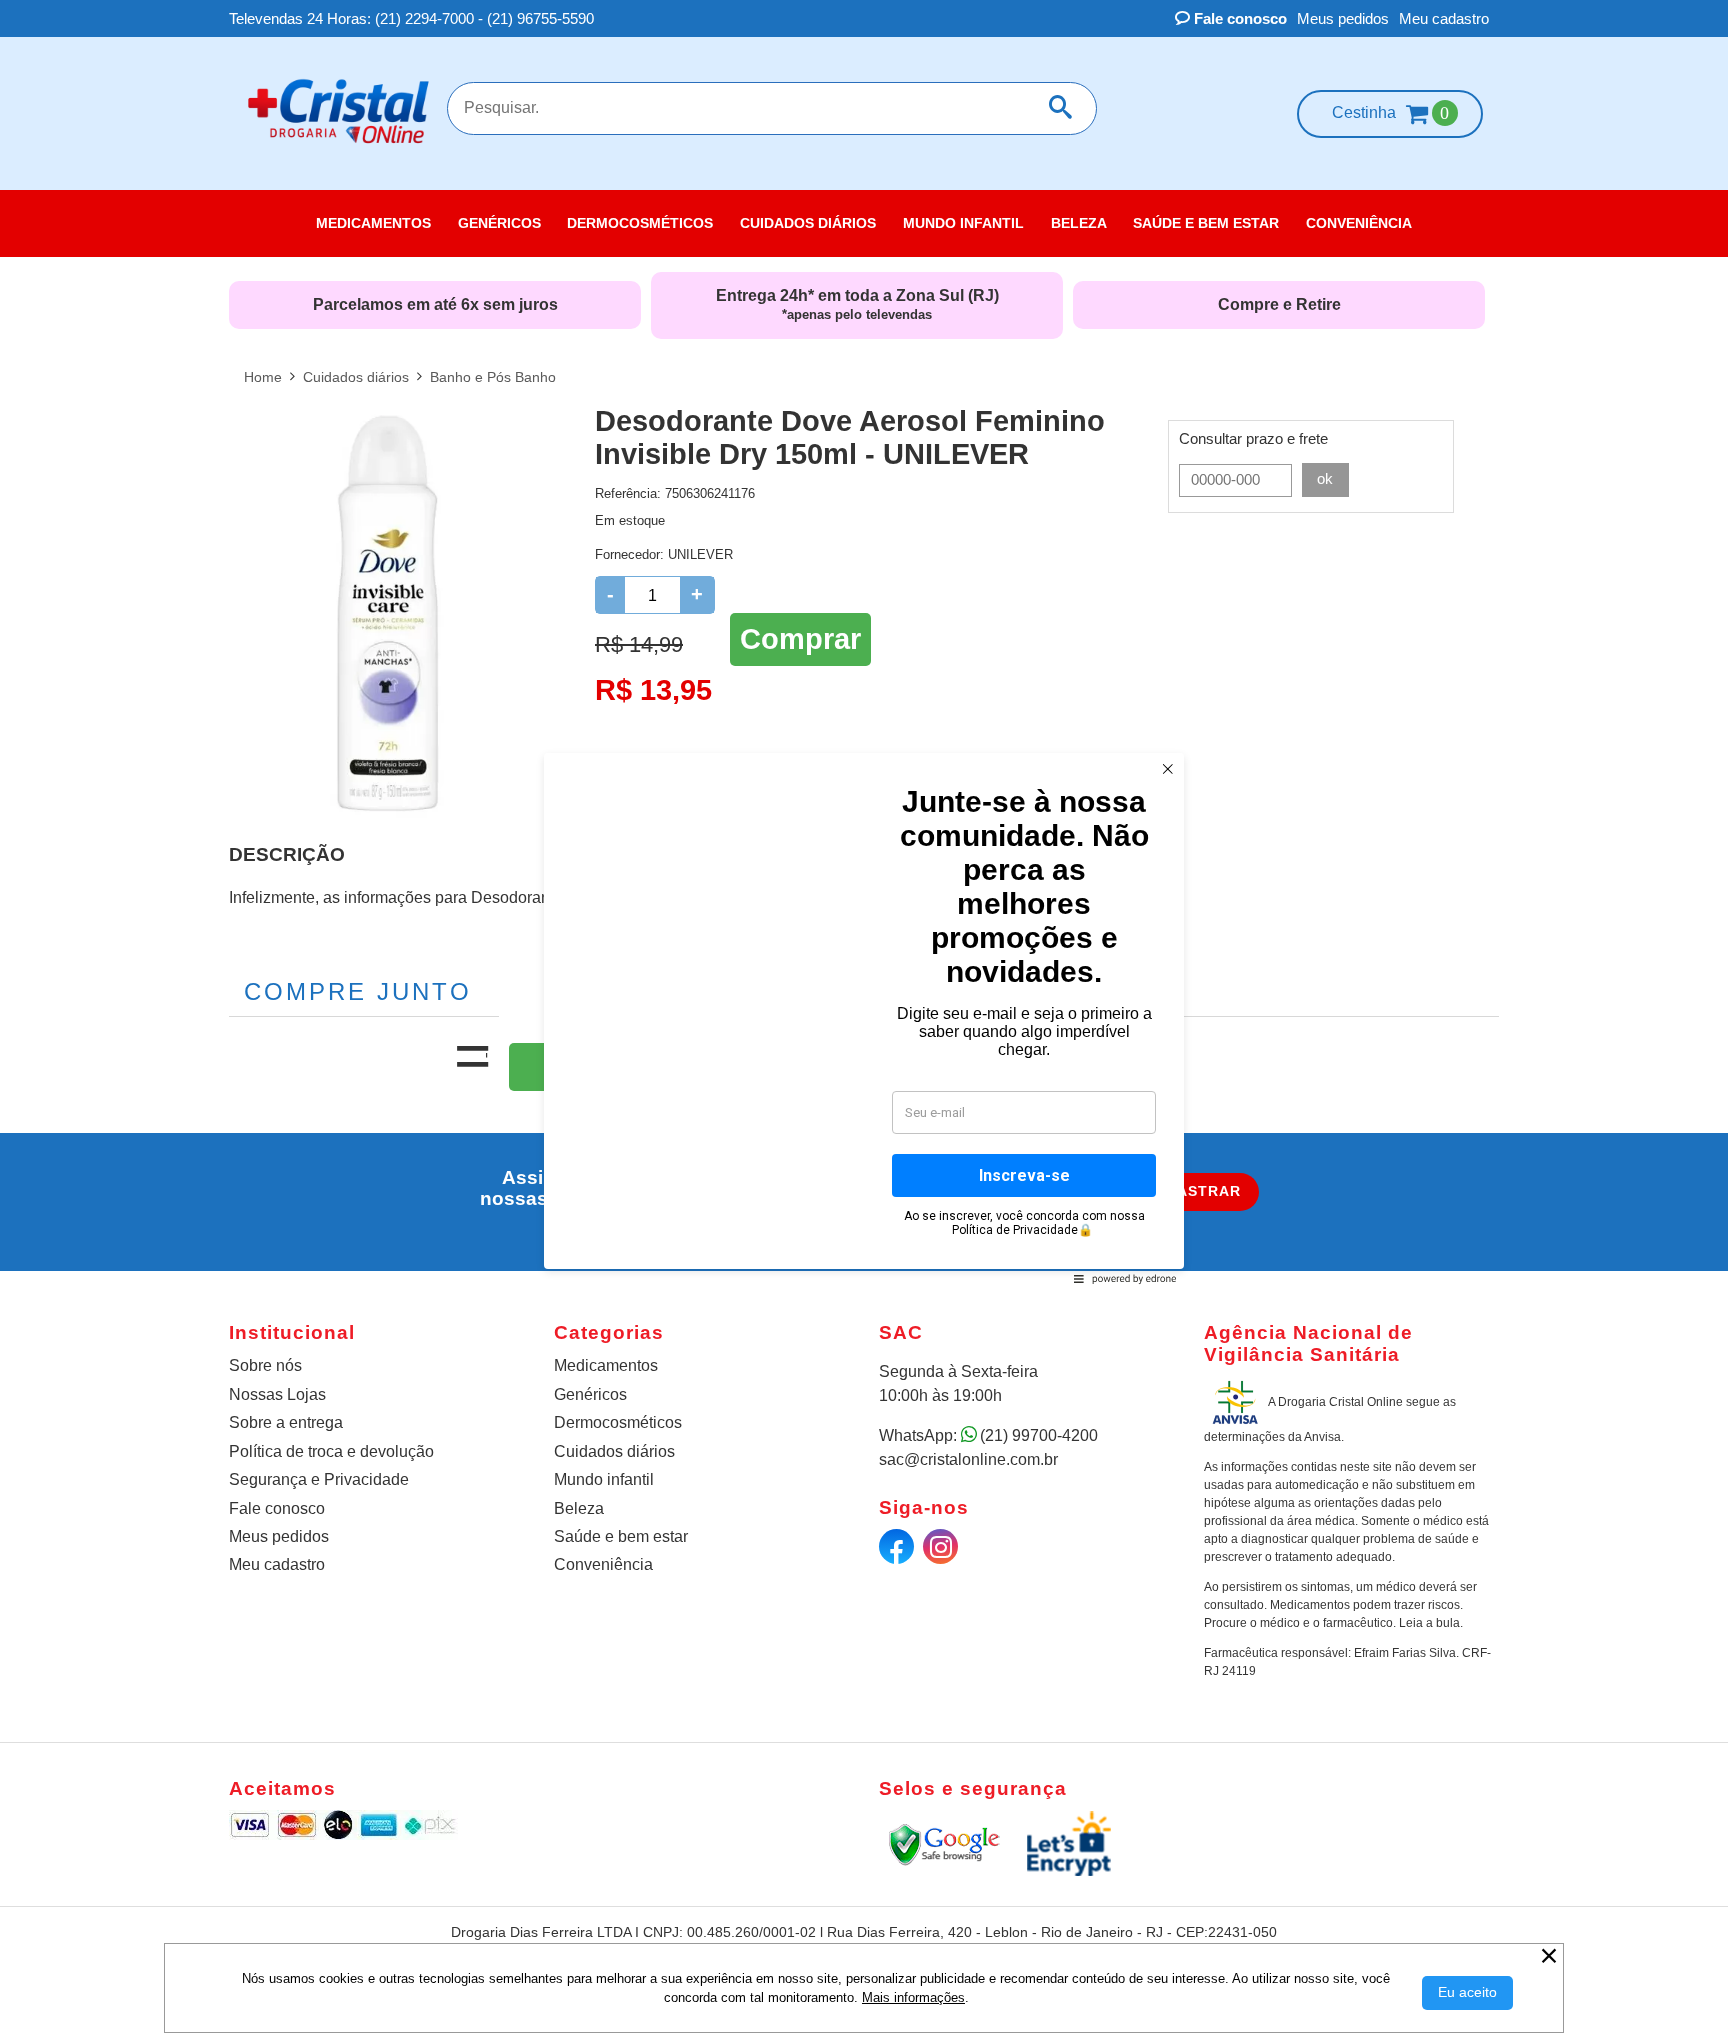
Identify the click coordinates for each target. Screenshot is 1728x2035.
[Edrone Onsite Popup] (864, 1017)
